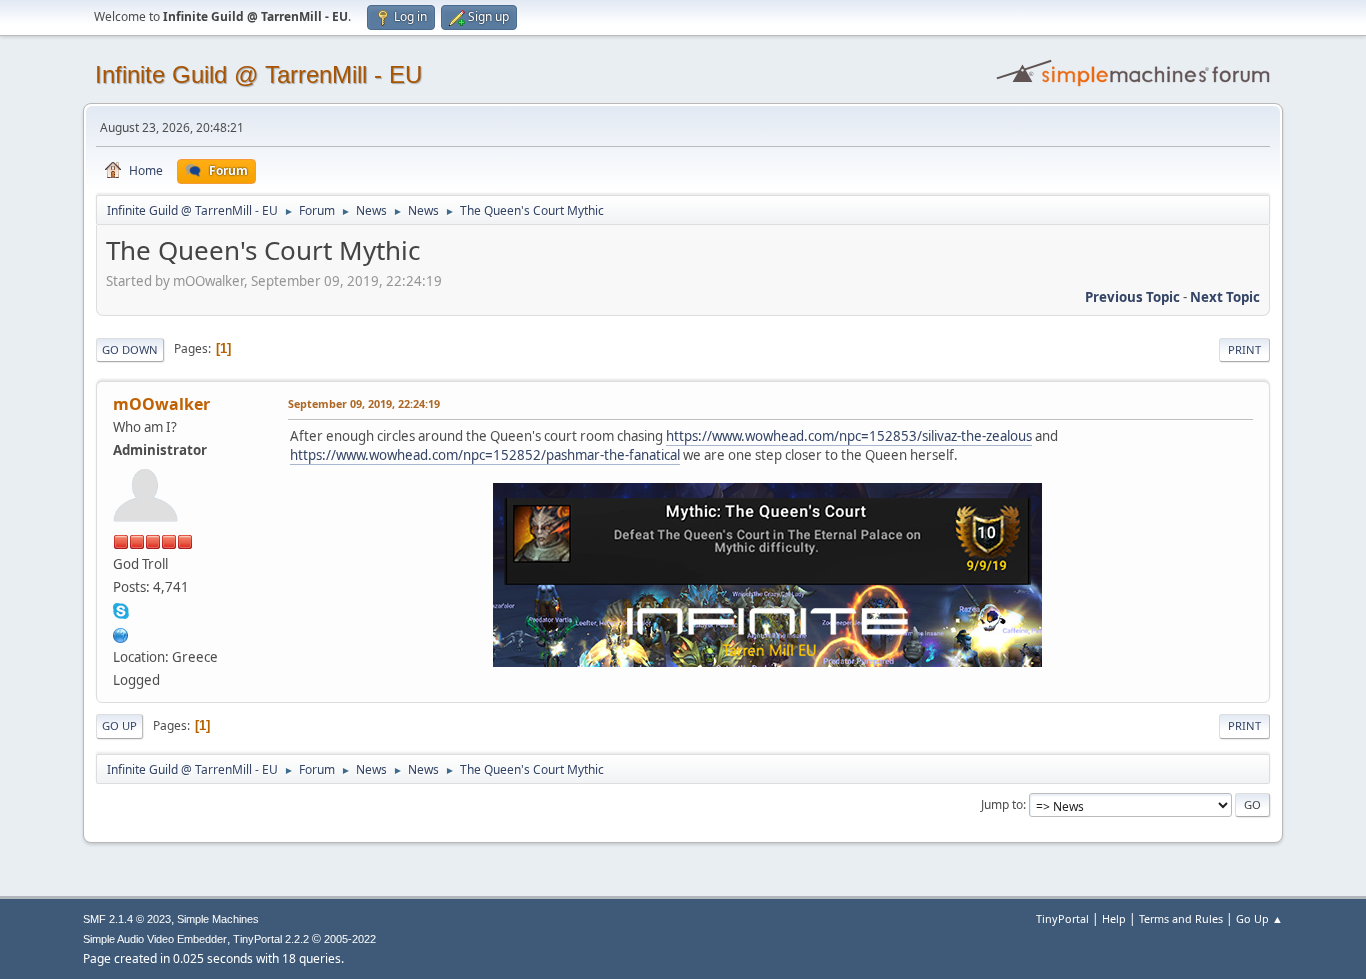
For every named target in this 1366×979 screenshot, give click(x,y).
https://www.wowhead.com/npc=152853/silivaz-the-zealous (849, 436)
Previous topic (1132, 297)
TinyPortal (1062, 918)
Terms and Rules (1181, 918)
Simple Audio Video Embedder (155, 939)
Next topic (1225, 297)
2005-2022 (350, 939)
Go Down (130, 349)
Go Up (119, 725)
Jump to (1002, 804)
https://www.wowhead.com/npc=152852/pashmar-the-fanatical (485, 455)
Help (1114, 918)
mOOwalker (161, 404)
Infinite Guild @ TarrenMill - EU (258, 74)
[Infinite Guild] (121, 633)
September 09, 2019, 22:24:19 (364, 403)
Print (1244, 349)
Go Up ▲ (1259, 918)
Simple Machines (218, 919)
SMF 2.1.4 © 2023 (127, 919)
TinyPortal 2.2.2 (271, 939)
